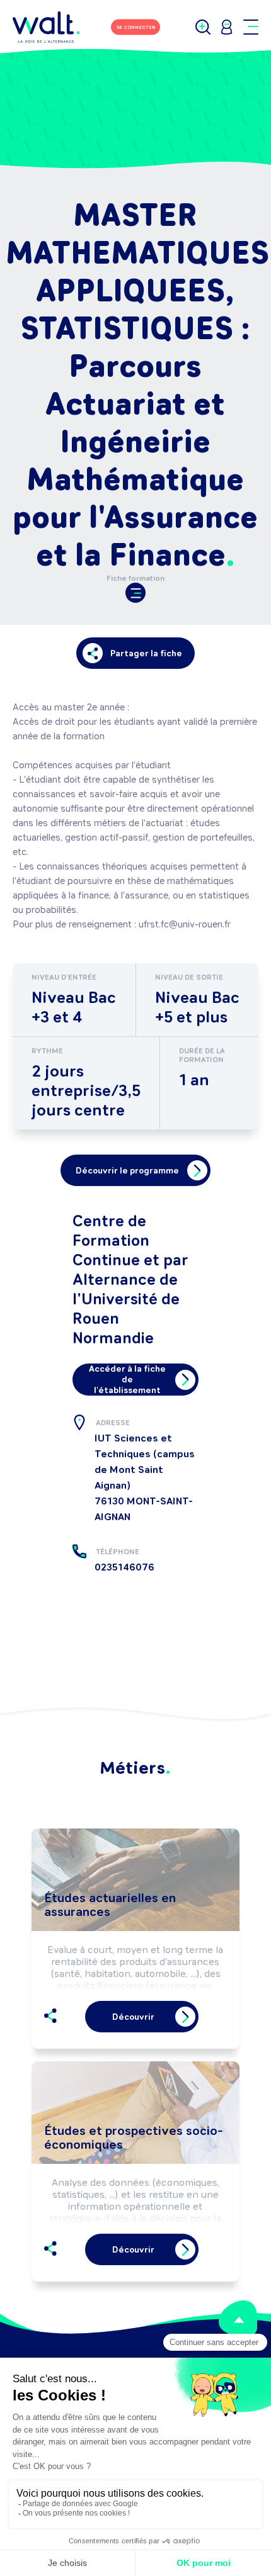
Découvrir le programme (127, 1171)
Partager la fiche (146, 653)
